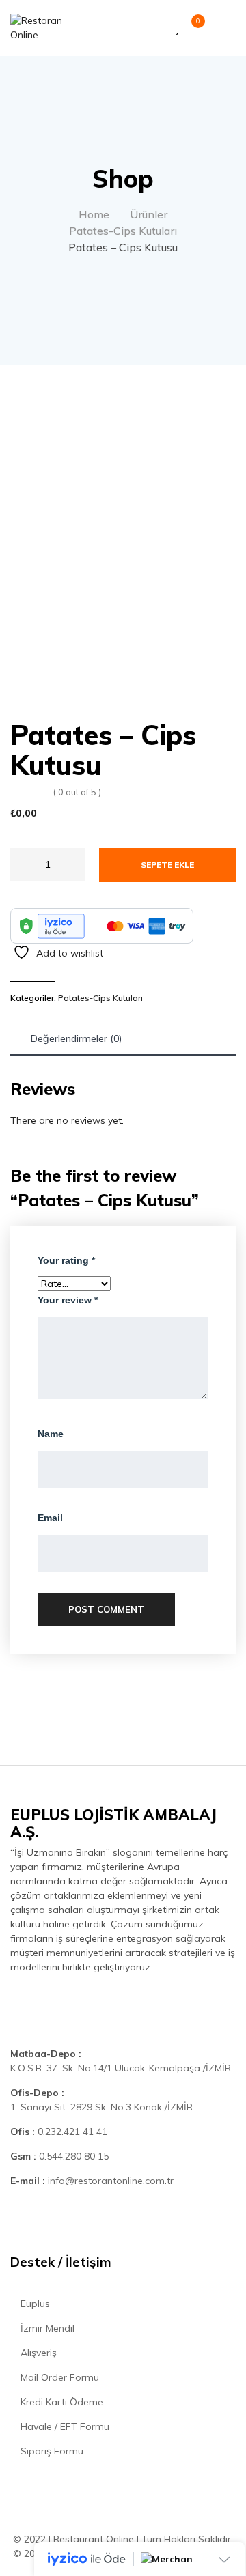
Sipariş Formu (51, 2451)
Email (50, 1518)
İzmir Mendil (46, 2328)
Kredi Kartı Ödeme (60, 2402)
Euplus (34, 2304)
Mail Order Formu (58, 2377)
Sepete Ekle (167, 865)
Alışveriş (37, 2353)
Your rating (66, 1260)
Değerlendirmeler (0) (77, 1038)
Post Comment (106, 1609)
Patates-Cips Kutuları (100, 998)
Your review (68, 1300)
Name (51, 1434)
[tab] (77, 1039)
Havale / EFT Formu (64, 2426)
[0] (191, 28)
